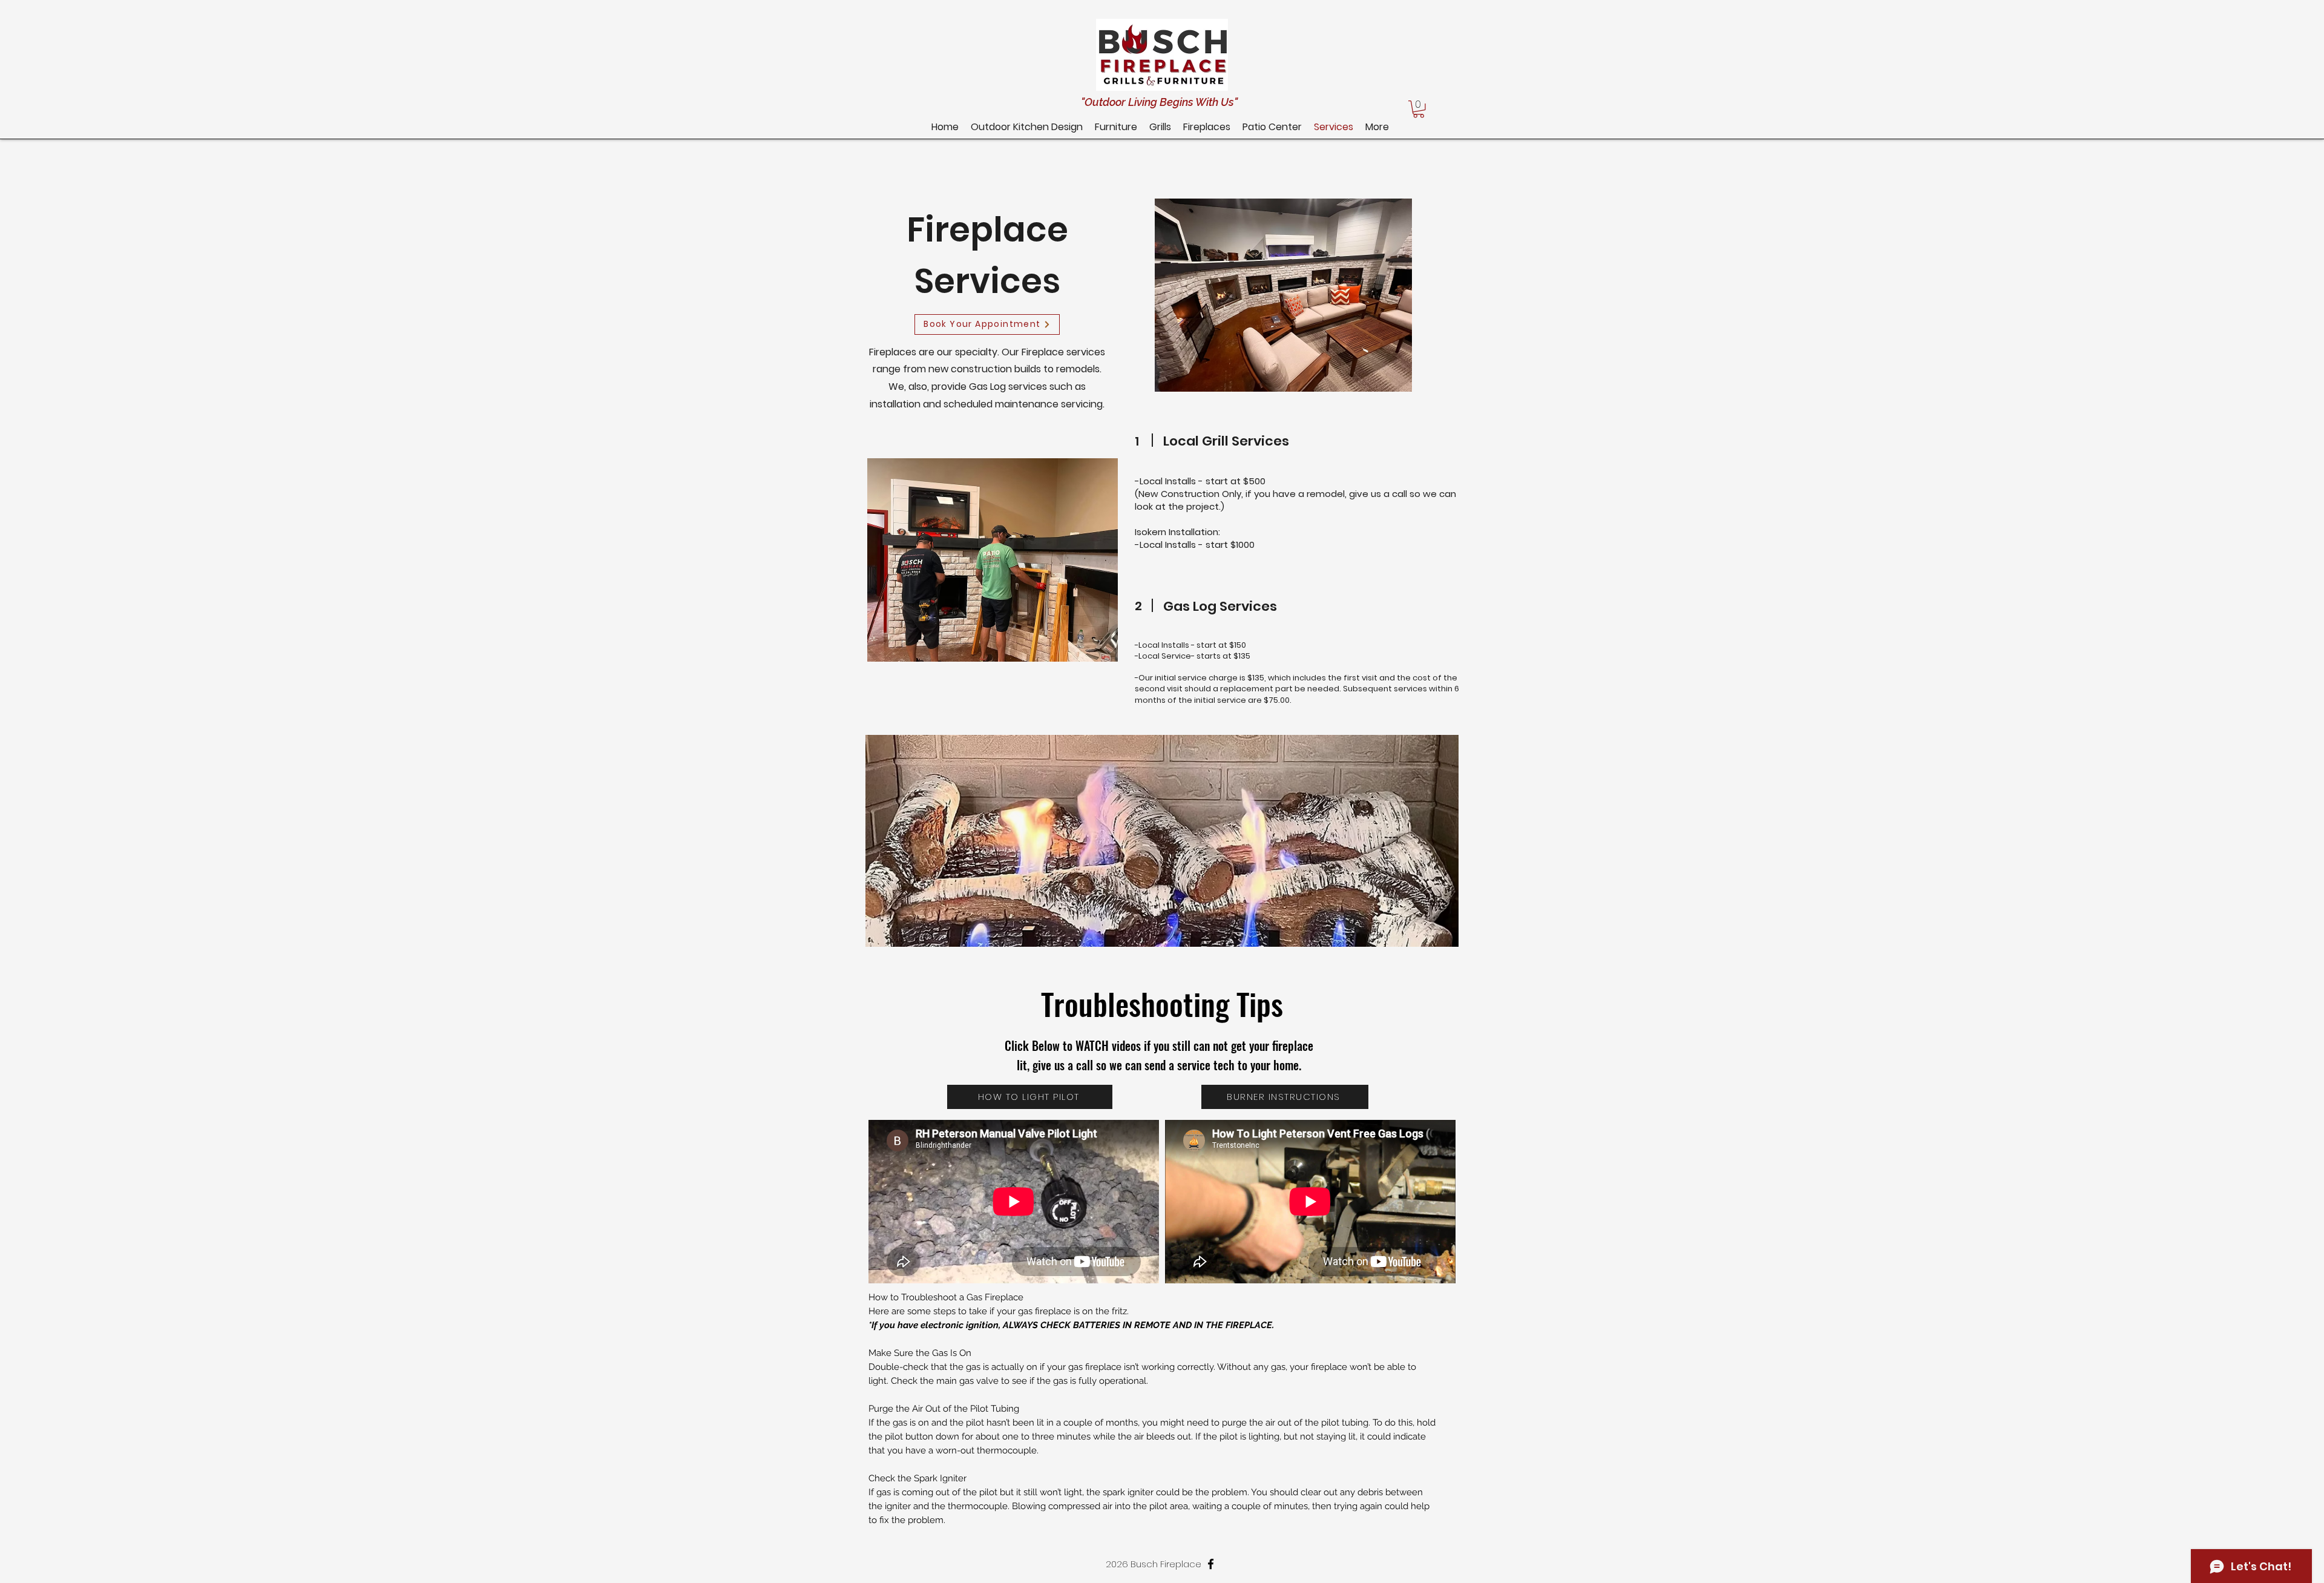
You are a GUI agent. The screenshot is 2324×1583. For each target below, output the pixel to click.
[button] (1272, 127)
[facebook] (1211, 1564)
